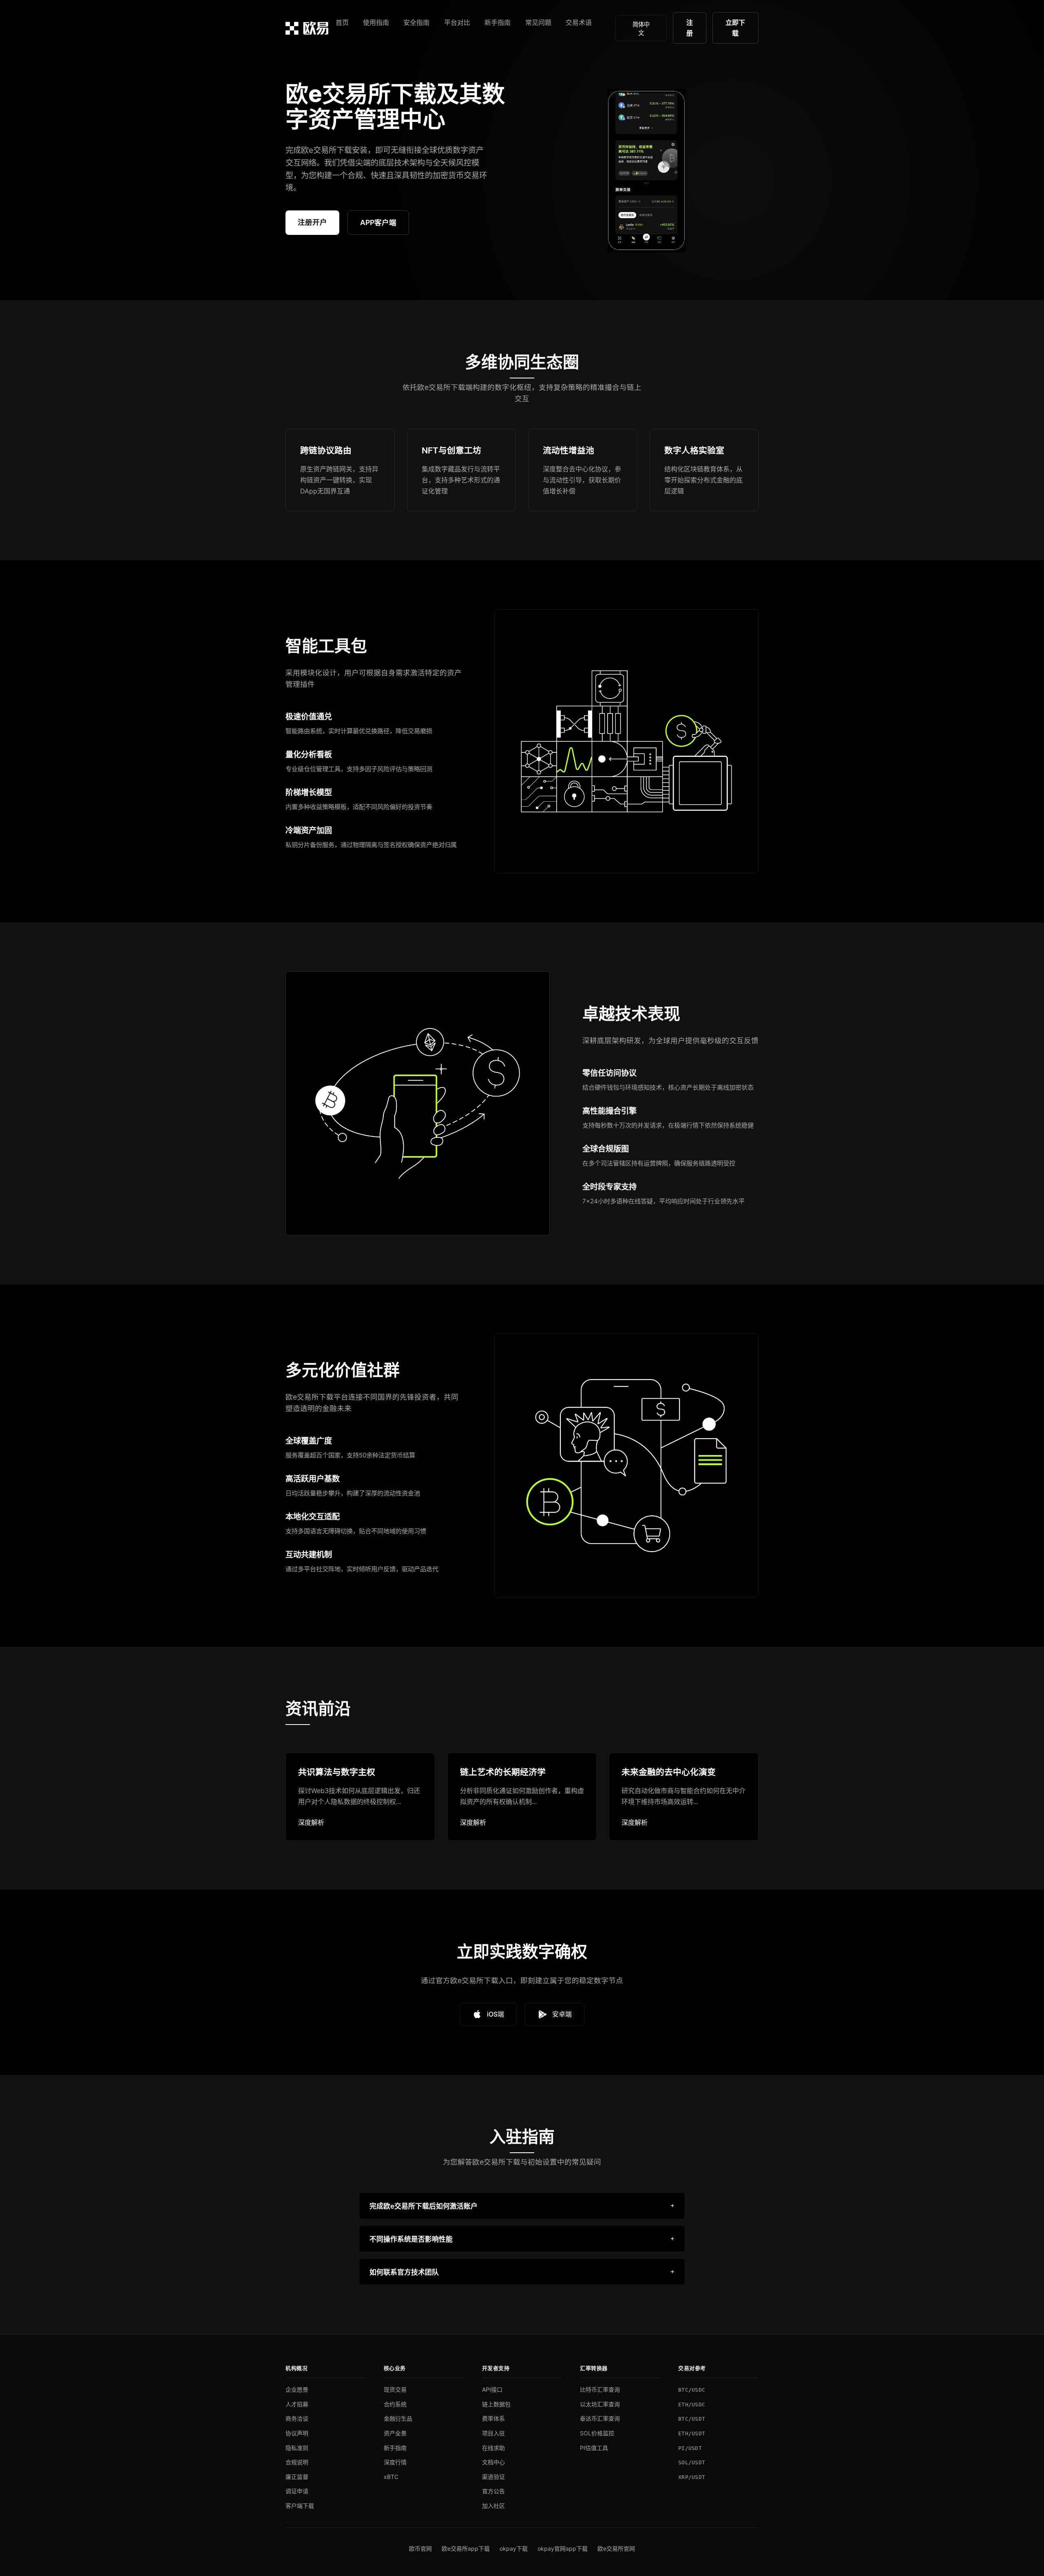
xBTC (391, 2477)
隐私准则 (297, 2448)
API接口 (492, 2389)
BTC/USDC (692, 2390)
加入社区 (493, 2506)
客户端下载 (300, 2506)
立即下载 (735, 28)
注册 (690, 28)
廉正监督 (297, 2477)
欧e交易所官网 (616, 2548)
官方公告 (493, 2491)
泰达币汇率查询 (600, 2418)
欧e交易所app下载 (466, 2548)
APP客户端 (378, 222)
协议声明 (297, 2433)
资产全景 (395, 2433)
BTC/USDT (692, 2419)
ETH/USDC (692, 2405)
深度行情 (395, 2462)
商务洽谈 (297, 2418)
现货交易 (395, 2389)
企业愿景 (297, 2389)
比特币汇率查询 (600, 2389)
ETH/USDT (692, 2433)
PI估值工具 (594, 2448)
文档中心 (493, 2462)
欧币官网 (420, 2548)
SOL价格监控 (597, 2433)
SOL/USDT (692, 2462)
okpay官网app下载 (563, 2548)
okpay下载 (514, 2548)
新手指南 (395, 2448)
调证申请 (297, 2491)
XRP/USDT (692, 2477)
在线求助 (493, 2448)
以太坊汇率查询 (600, 2404)
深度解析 (311, 1822)
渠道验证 (493, 2477)
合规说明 (297, 2462)
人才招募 (297, 2404)
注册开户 (312, 222)
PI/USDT (690, 2448)
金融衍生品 (398, 2418)
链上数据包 (496, 2404)
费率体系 (493, 2418)
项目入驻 (493, 2433)
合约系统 (395, 2404)
